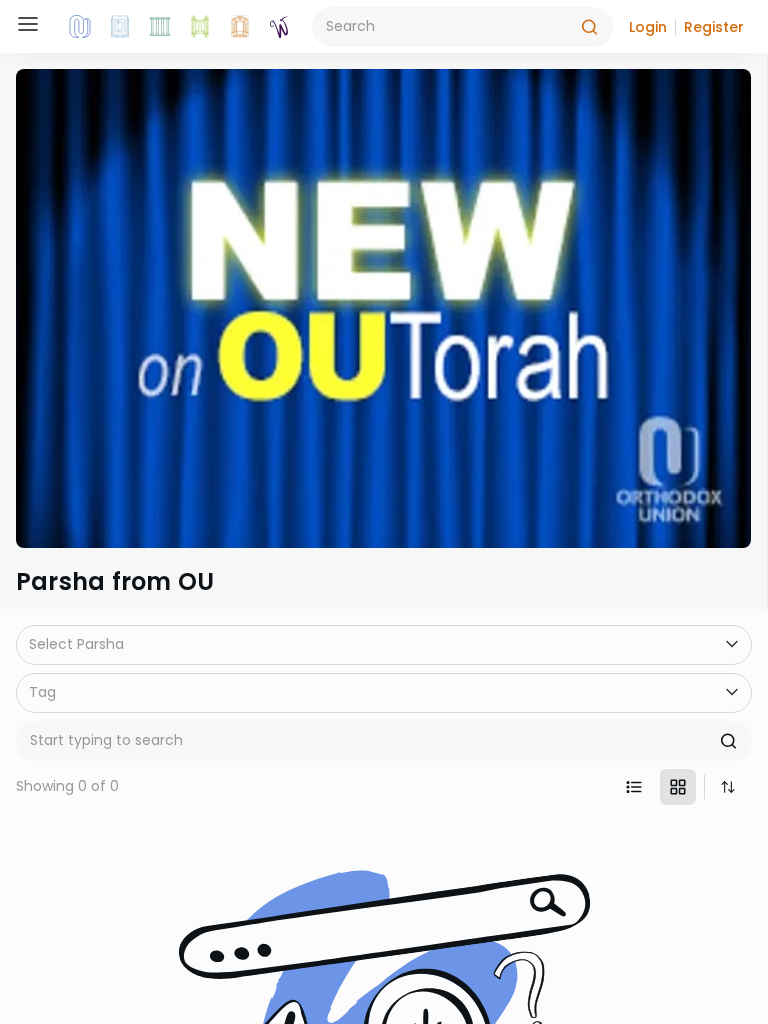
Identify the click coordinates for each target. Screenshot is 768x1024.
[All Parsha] (200, 27)
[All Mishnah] (120, 27)
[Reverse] (728, 787)
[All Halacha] (160, 27)
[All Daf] (240, 27)
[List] (634, 787)
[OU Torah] (80, 27)
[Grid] (678, 787)
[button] (648, 27)
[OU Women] (280, 27)
